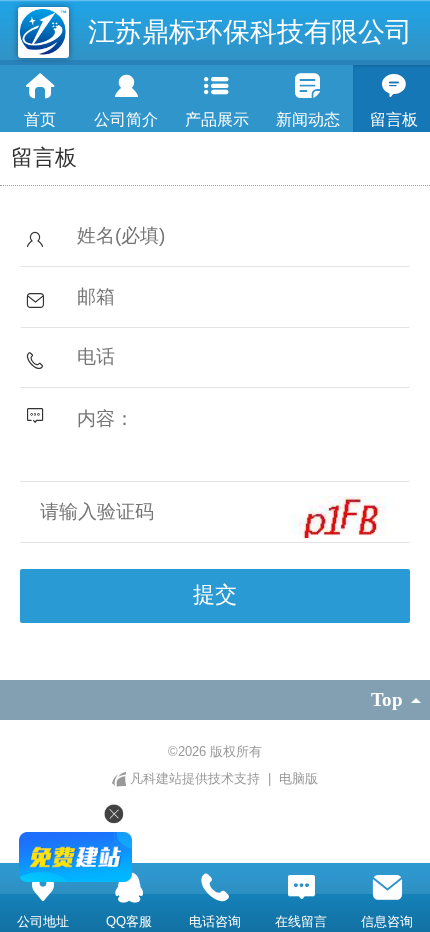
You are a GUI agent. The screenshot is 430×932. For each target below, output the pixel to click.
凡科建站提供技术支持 (195, 778)
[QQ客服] (129, 888)
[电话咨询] (215, 888)
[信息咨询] (387, 888)
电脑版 (298, 778)
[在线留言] (301, 888)
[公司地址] (43, 888)
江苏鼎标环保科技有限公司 (250, 32)
